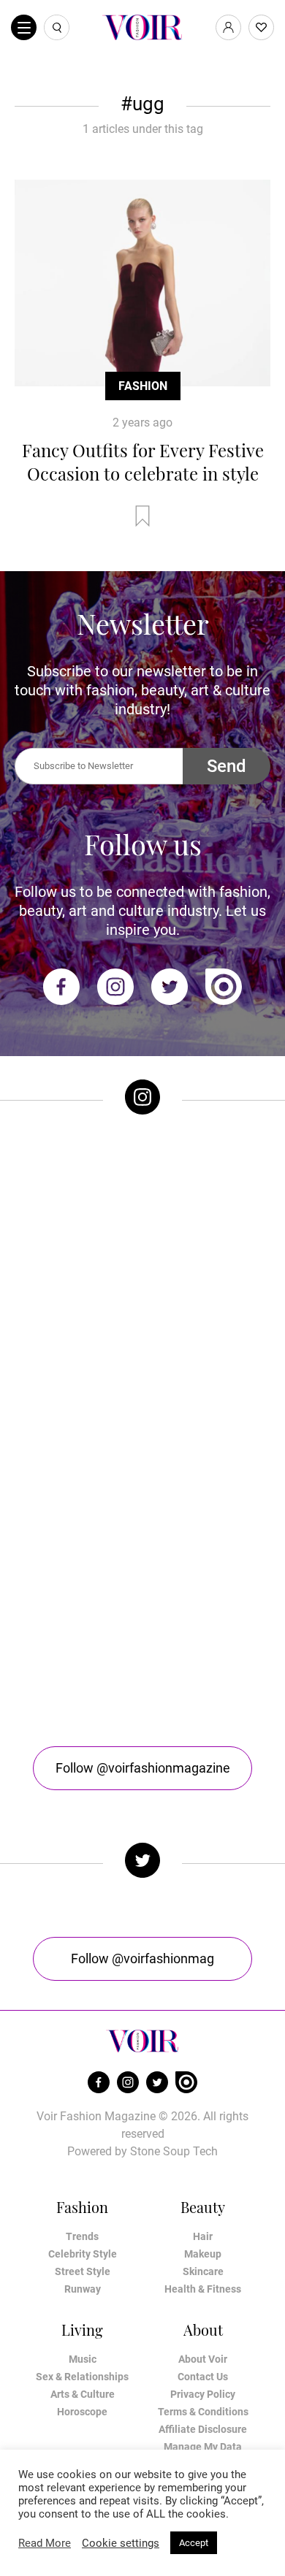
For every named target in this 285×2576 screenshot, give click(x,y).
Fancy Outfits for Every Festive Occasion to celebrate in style (143, 462)
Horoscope (82, 2412)
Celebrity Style (83, 2254)
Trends (82, 2236)
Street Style (83, 2271)
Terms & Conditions (203, 2412)
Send (227, 766)
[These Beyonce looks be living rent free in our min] (142, 1631)
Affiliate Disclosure (203, 2429)
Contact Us (203, 2377)
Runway (83, 2289)
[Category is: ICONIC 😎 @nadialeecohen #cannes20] (142, 1345)
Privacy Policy (203, 2394)
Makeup (203, 2254)
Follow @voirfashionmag (142, 1958)
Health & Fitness (203, 2289)
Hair (203, 2236)
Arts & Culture (83, 2394)
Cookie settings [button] (121, 2543)
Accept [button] (194, 2543)
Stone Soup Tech (174, 2151)
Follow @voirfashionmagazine (143, 1768)
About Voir (203, 2359)
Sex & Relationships (82, 2377)
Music (83, 2359)
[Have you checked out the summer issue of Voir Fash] (142, 1488)
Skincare (203, 2271)
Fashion (143, 386)
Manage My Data (203, 2447)
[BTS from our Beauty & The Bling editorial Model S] (142, 1201)
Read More (45, 2543)
